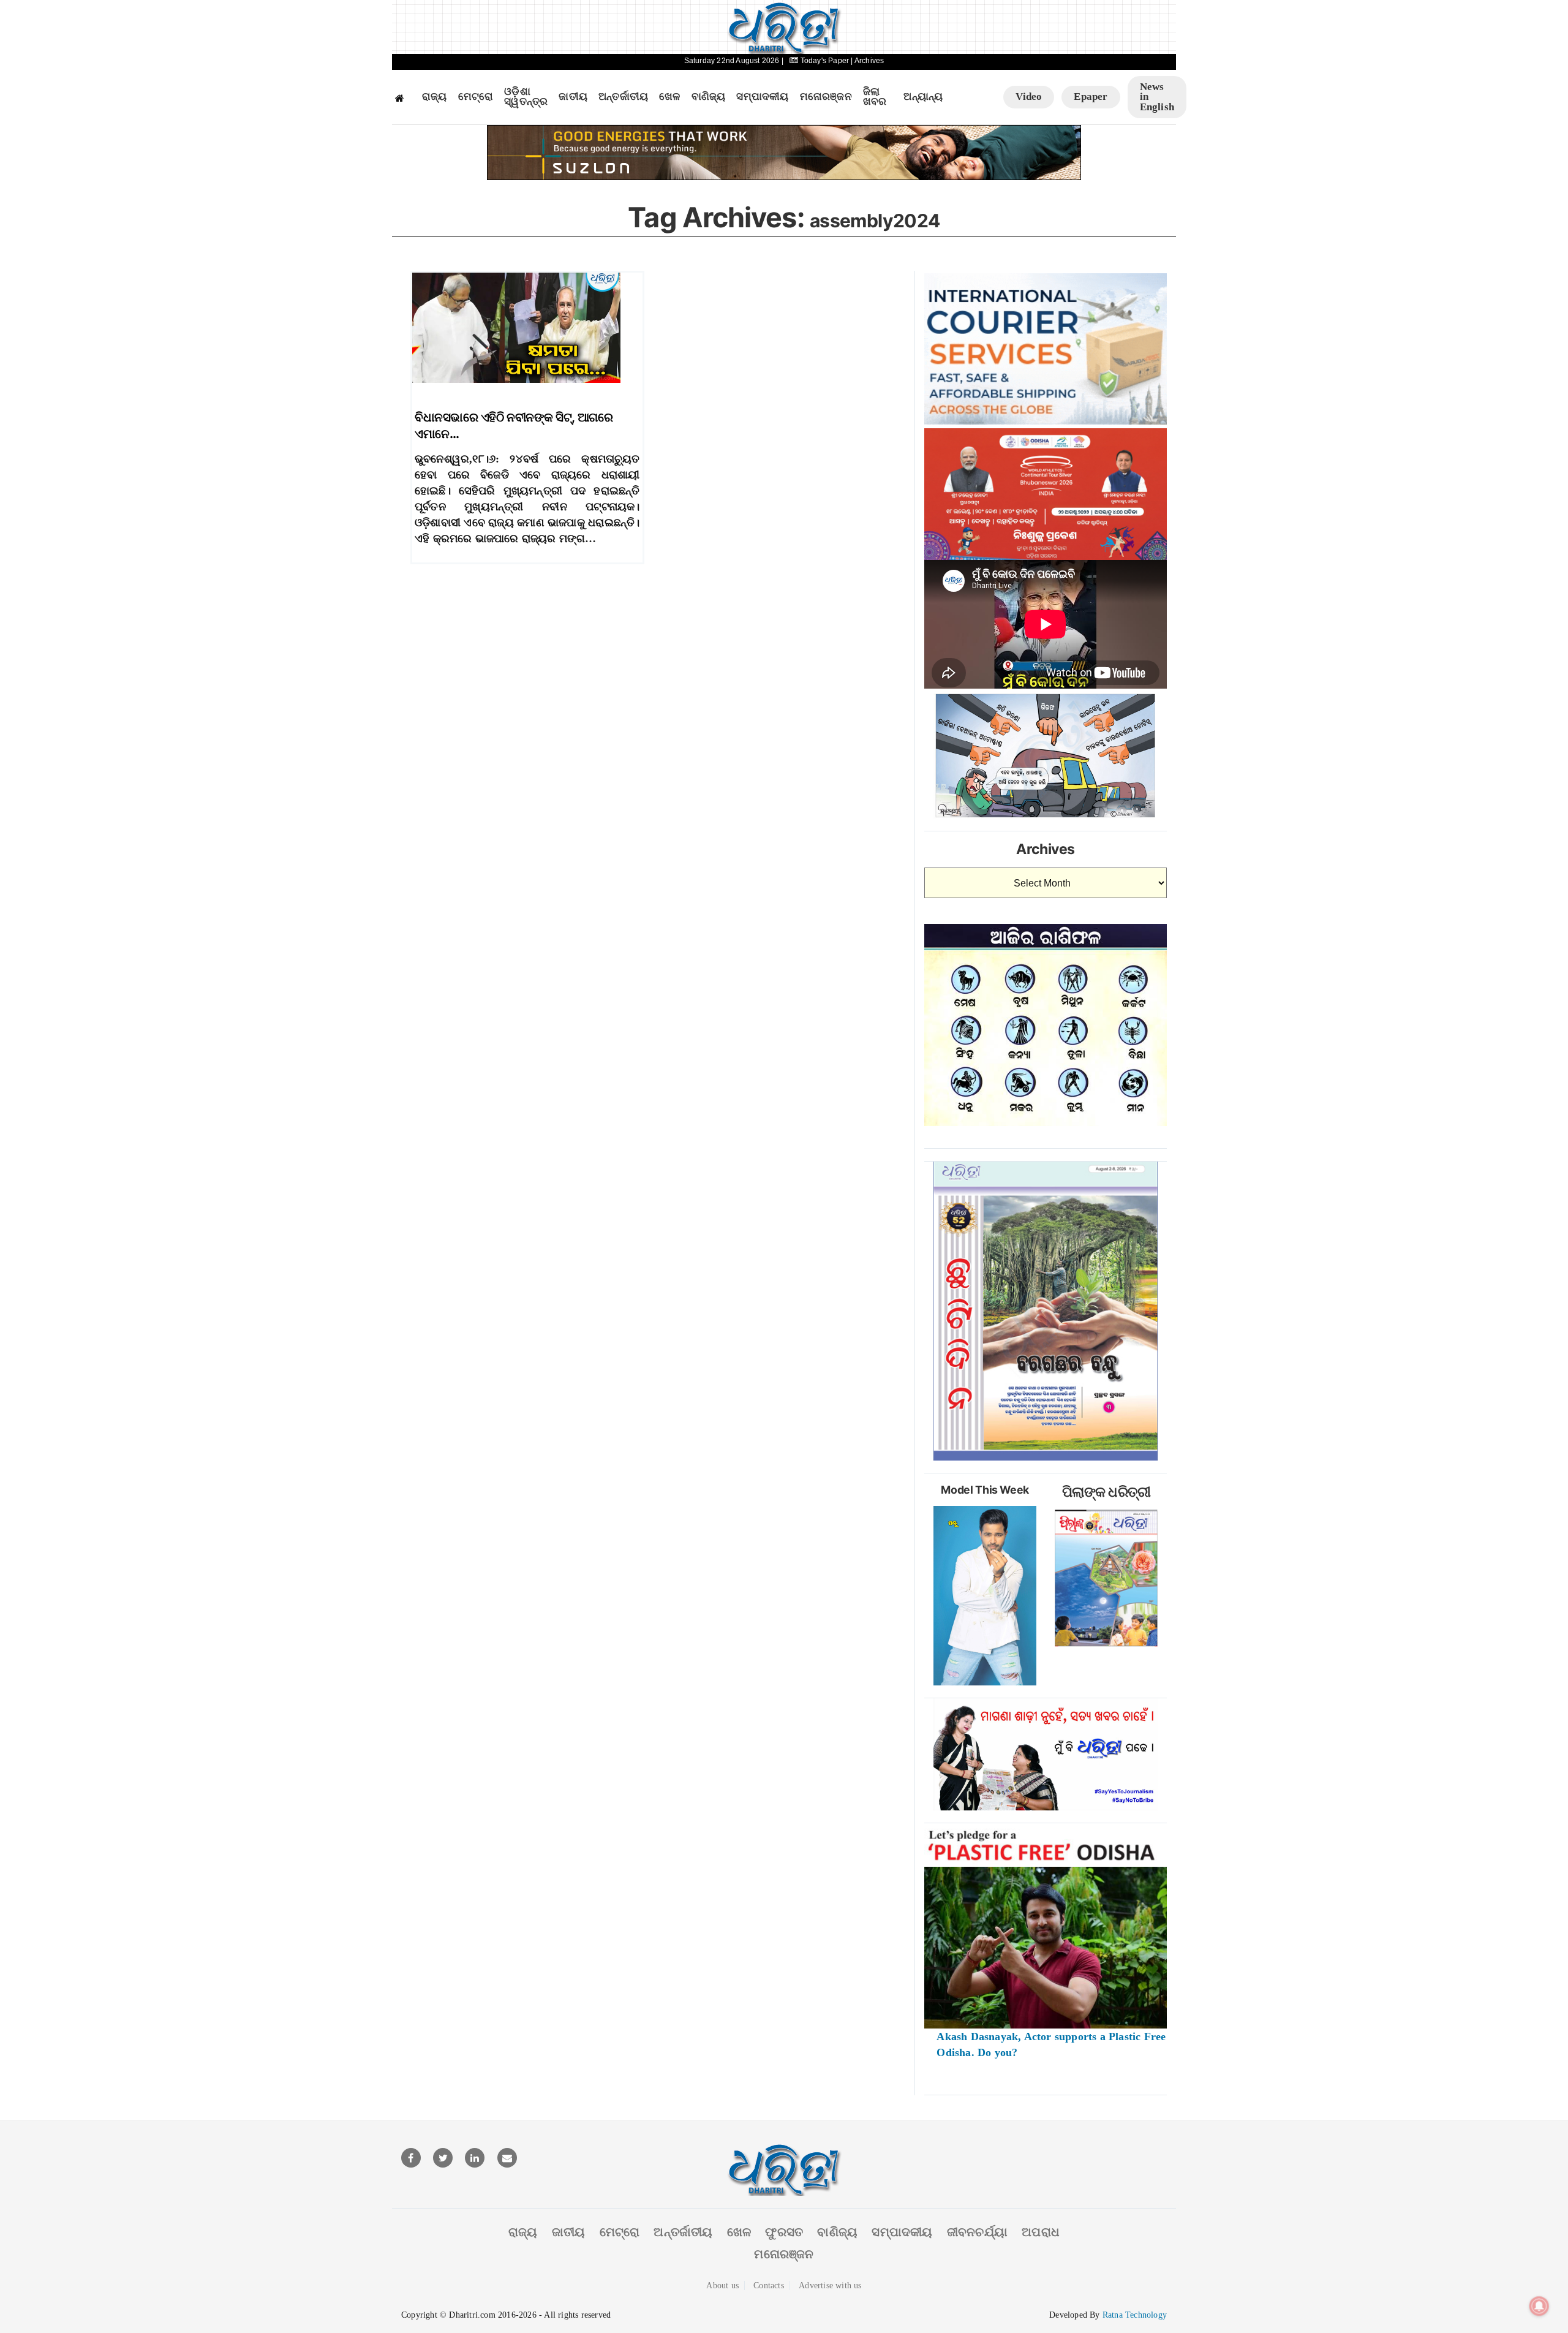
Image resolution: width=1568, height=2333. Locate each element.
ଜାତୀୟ (573, 97)
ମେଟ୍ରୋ (476, 97)
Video (1029, 96)
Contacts (769, 2286)
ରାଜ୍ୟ (435, 97)
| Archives (867, 61)
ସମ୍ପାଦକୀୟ (762, 97)
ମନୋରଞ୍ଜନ (826, 97)
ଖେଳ (669, 97)
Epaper (1091, 96)
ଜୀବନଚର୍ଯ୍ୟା (977, 2232)
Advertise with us (830, 2286)
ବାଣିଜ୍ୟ (709, 97)
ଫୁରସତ (784, 2232)
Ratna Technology (1135, 2315)
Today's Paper (824, 61)
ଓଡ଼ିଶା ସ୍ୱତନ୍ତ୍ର (526, 97)
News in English (1157, 97)
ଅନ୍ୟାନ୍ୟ (923, 97)
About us (722, 2286)
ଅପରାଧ (1041, 2232)
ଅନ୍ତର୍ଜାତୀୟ (623, 97)
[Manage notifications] (1539, 2306)
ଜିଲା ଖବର (875, 97)
